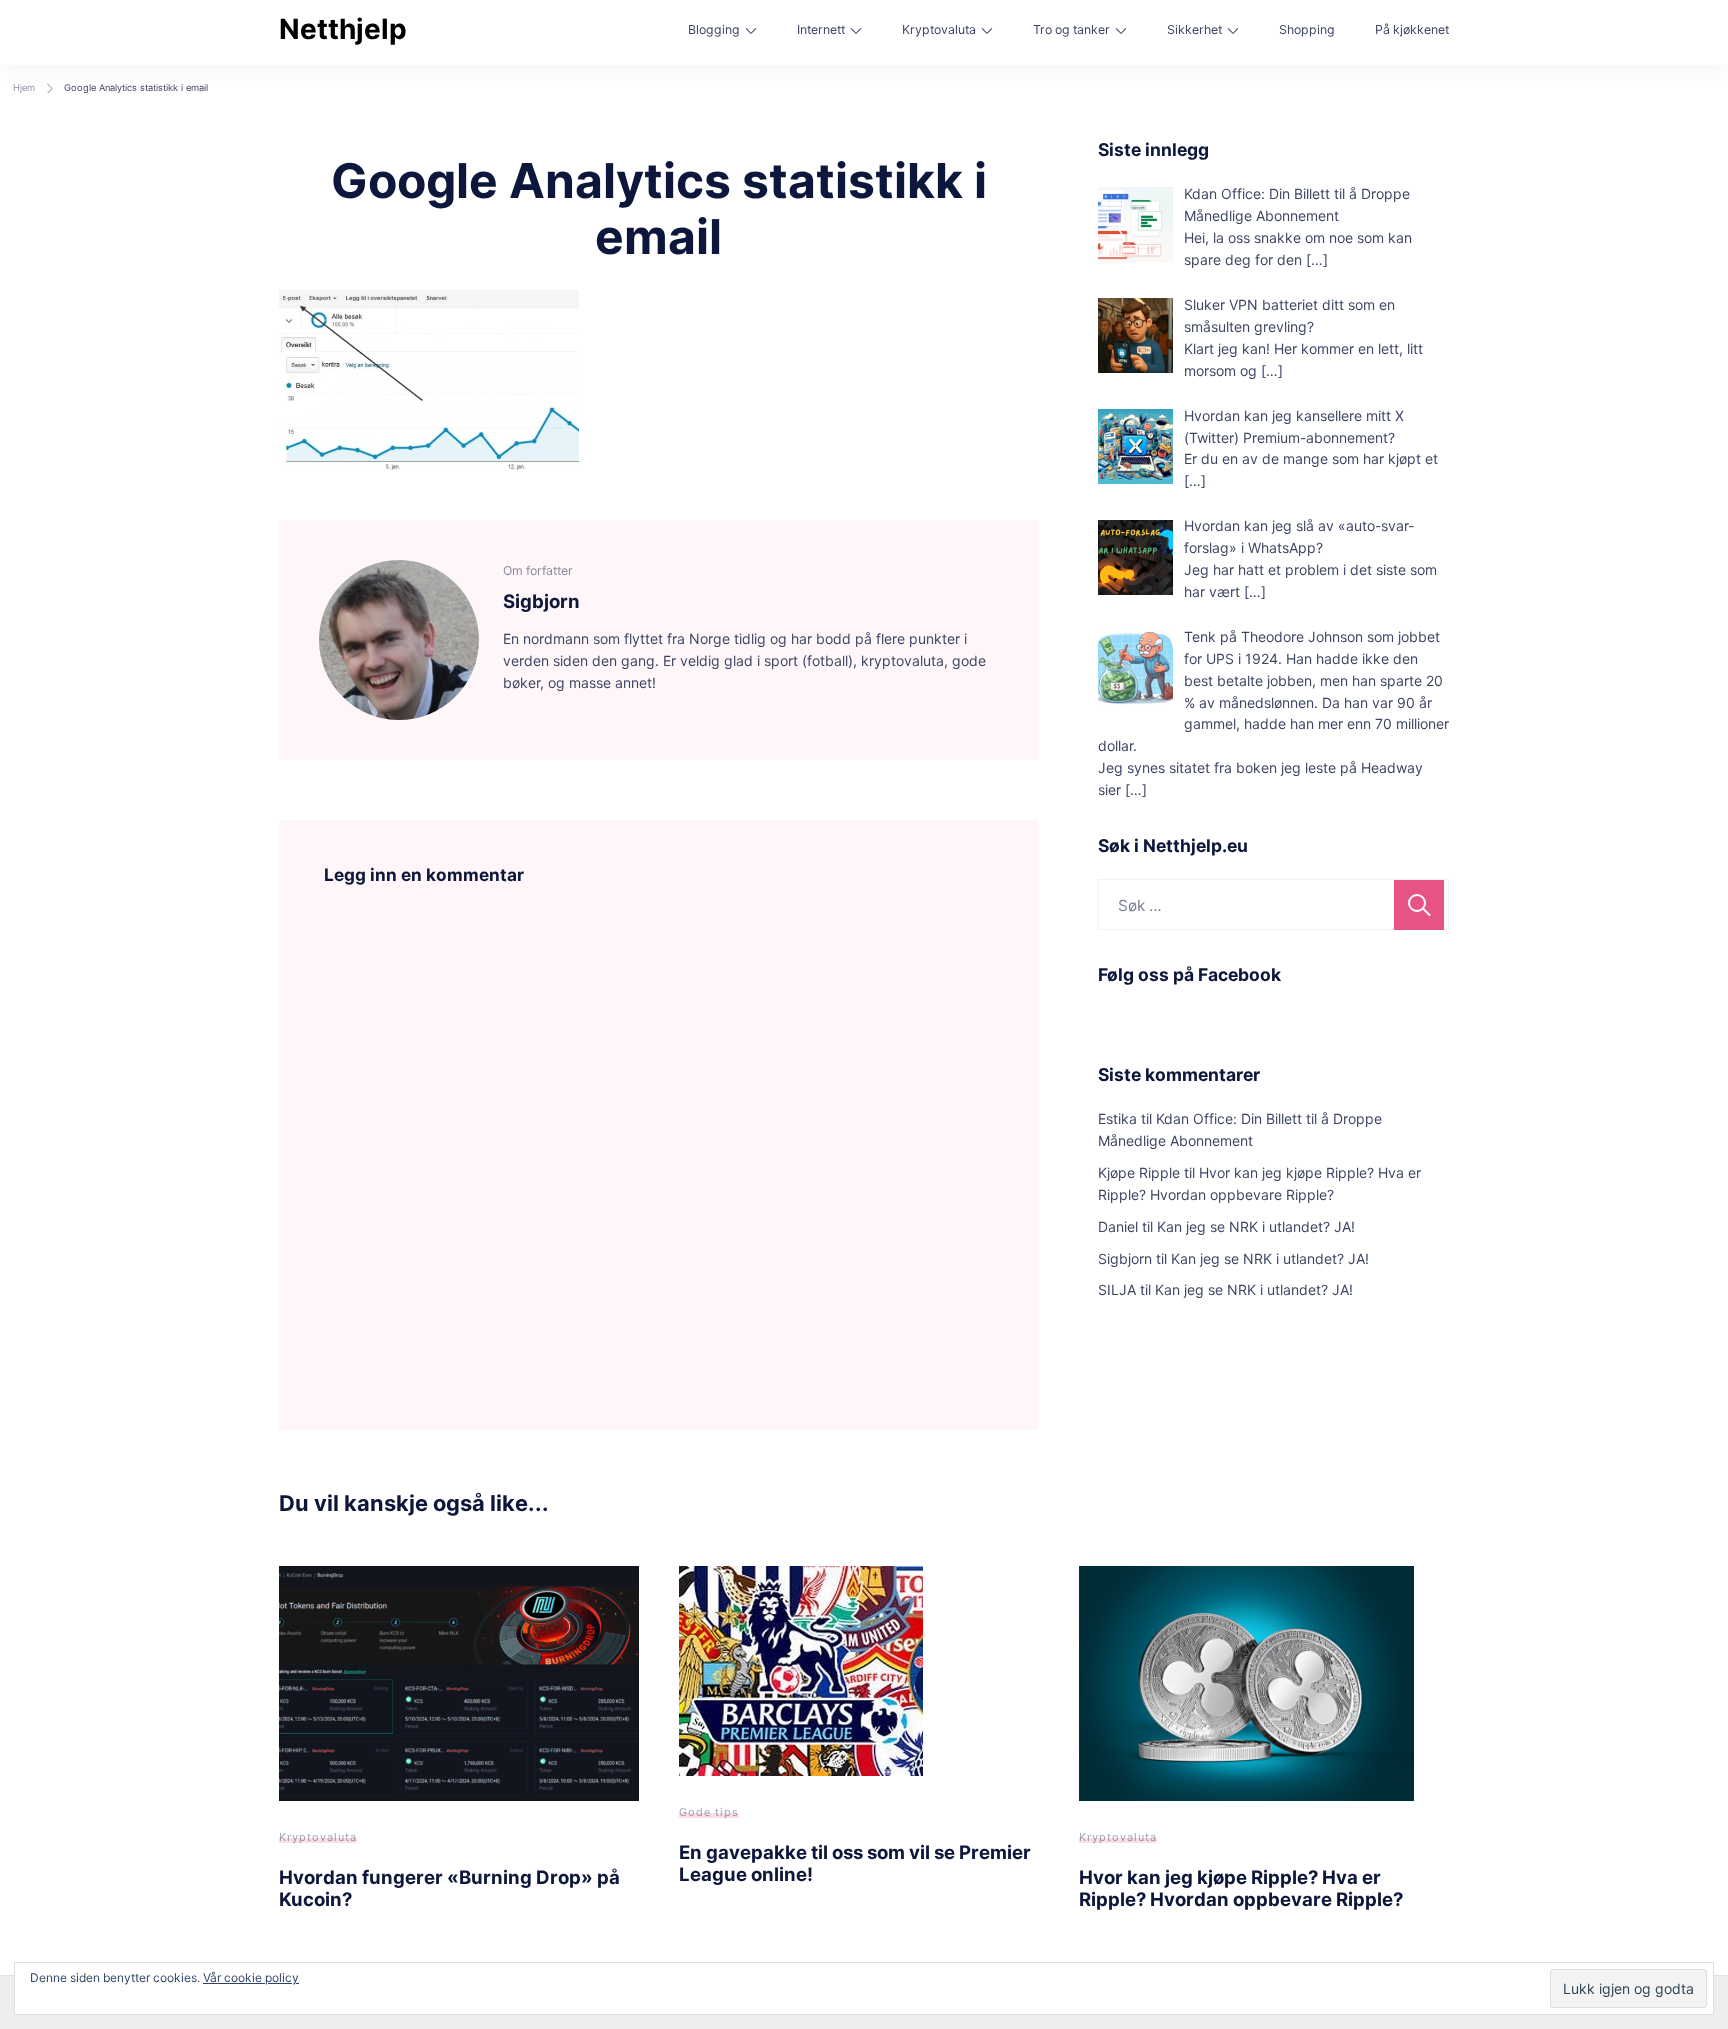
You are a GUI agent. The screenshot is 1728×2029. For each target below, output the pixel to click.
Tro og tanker (1071, 29)
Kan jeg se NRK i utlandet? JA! (1256, 1226)
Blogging (714, 29)
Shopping (1307, 29)
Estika (1117, 1118)
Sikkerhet (1194, 29)
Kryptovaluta (939, 29)
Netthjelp (343, 29)
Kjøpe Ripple (1139, 1172)
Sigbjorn (1125, 1258)
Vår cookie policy (251, 1977)
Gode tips (709, 1812)
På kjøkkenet (1412, 29)
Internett (821, 29)
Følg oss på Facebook (1189, 974)
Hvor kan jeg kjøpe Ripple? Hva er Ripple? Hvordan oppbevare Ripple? (1241, 1888)
